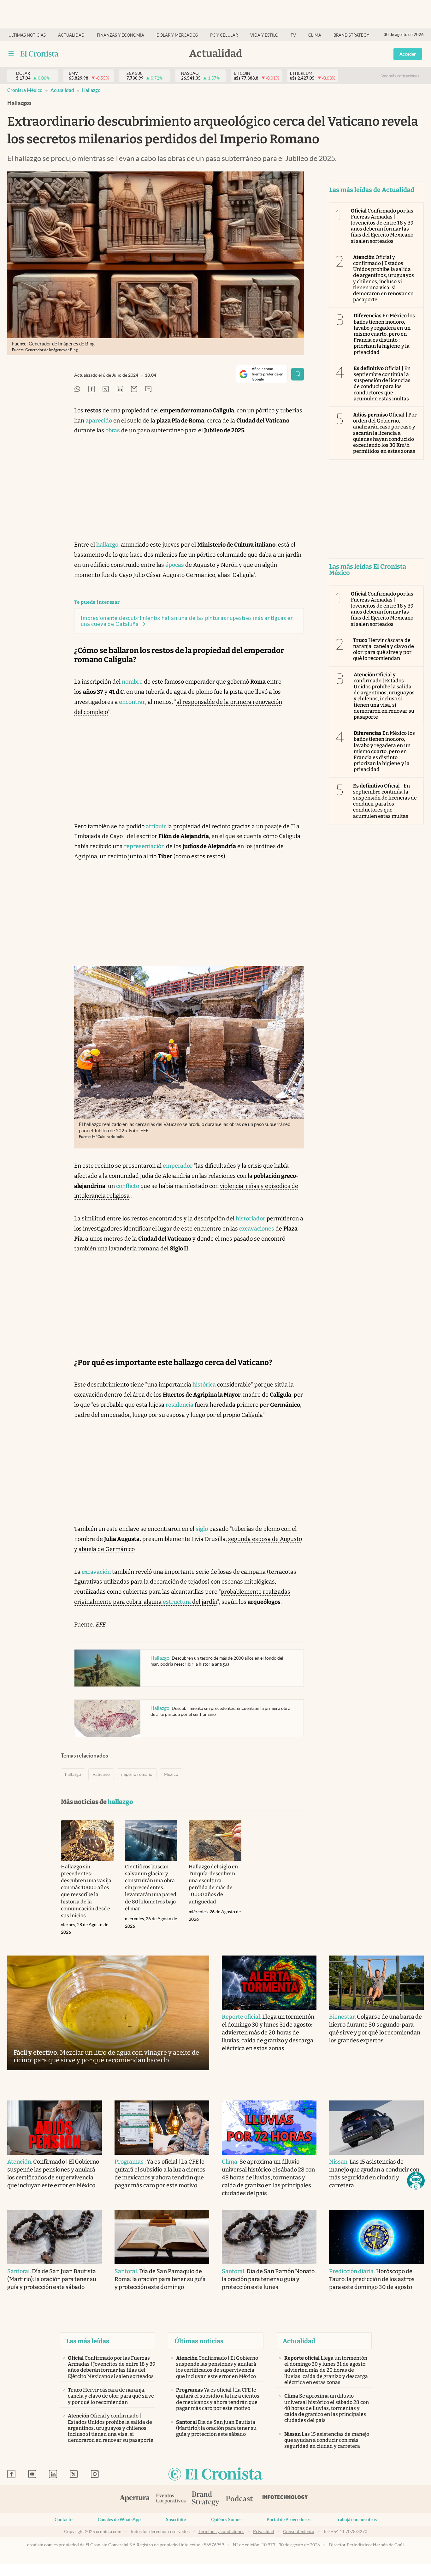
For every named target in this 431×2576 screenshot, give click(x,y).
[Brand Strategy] (206, 2499)
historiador (251, 1219)
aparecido (99, 421)
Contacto (64, 2519)
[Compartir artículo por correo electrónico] (134, 389)
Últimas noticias (27, 35)
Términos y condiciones (221, 2531)
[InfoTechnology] (285, 2499)
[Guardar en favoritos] (298, 374)
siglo (202, 1529)
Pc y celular (224, 35)
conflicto (128, 1186)
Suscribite (176, 2519)
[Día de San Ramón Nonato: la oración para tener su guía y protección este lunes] (269, 2237)
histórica (204, 1385)
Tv (293, 35)
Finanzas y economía (121, 35)
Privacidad (264, 2531)
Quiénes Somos (226, 2519)
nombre (132, 682)
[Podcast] (239, 2499)
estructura (177, 1602)
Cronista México (25, 90)
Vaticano (101, 1774)
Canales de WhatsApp (119, 2519)
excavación (96, 1572)
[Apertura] (135, 2499)
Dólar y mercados (177, 35)
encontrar (132, 702)
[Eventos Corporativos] (171, 2499)
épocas (175, 565)
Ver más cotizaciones (400, 76)
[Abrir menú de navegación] (11, 54)
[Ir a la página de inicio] (40, 54)
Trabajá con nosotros (356, 2519)
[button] (416, 2181)
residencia (180, 1405)
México (171, 1774)
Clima (315, 35)
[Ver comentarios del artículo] (148, 389)
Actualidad (71, 35)
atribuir (156, 826)
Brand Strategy (351, 35)
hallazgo (91, 90)
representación (144, 846)
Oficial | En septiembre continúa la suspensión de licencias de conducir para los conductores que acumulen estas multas (382, 383)
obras (113, 430)
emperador (178, 1166)
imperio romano (137, 1774)
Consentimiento (299, 2531)
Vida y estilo (264, 35)
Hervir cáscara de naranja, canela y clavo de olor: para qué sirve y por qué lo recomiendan (384, 649)
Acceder (408, 54)
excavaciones (257, 1229)
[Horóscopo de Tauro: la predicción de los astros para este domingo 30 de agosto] (376, 2237)
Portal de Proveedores (289, 2519)
